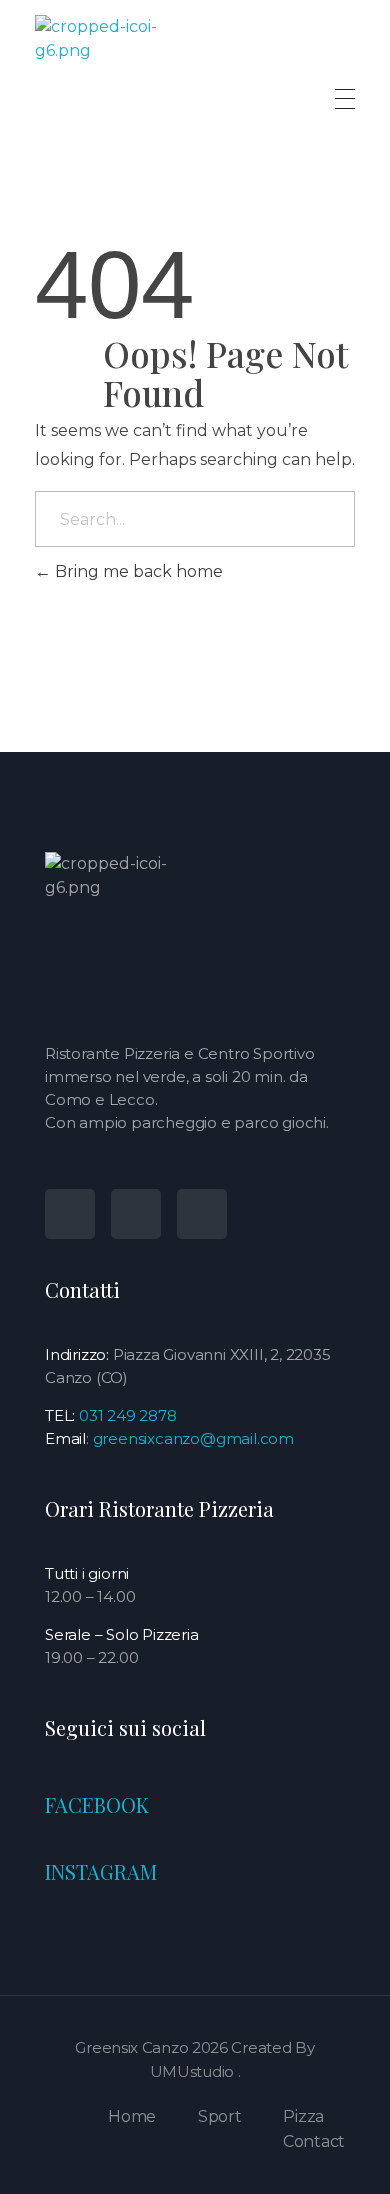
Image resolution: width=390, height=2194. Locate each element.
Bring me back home (137, 571)
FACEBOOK (97, 1804)
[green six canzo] (118, 98)
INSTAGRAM (101, 1871)
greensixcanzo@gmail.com (193, 1438)
